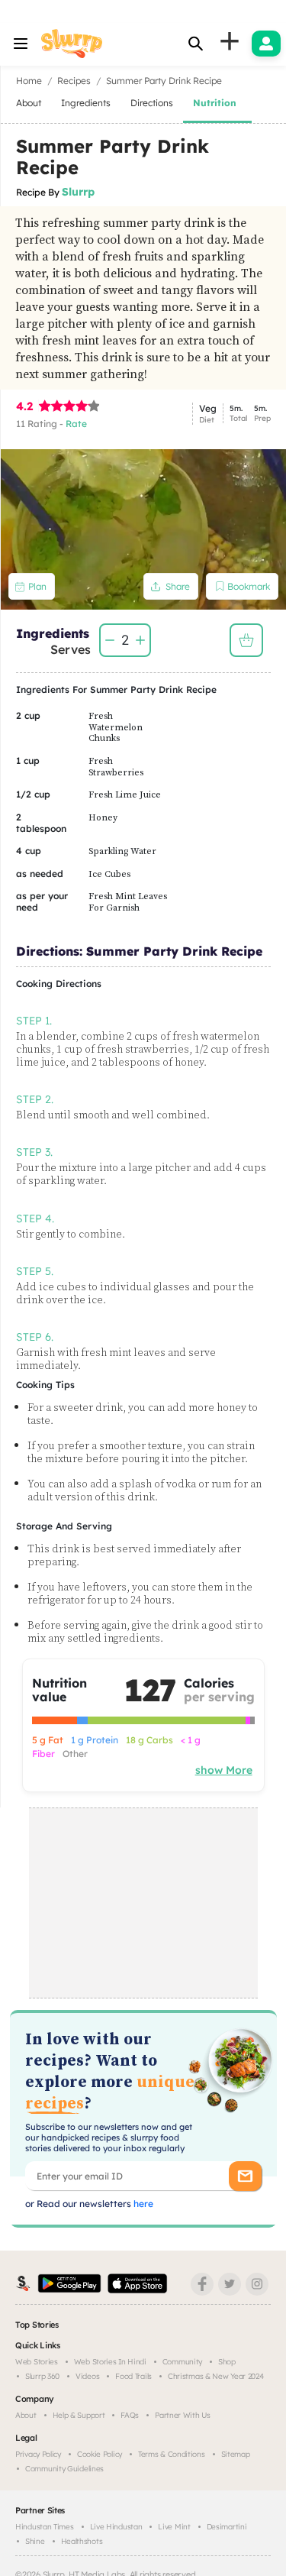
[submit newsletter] (245, 2176)
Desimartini (227, 2527)
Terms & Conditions (172, 2454)
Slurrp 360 (42, 2376)
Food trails (133, 2376)
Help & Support (79, 2415)
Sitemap (236, 2454)
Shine (35, 2541)
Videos (87, 2376)
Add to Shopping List (246, 640)
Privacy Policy (38, 2454)
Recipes (74, 81)
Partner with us (183, 2415)
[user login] (266, 44)
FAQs (130, 2415)
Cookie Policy (100, 2454)
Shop (227, 2362)
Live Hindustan (116, 2527)
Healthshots (82, 2541)
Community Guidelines (64, 2469)
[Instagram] (257, 2284)
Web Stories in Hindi (110, 2362)
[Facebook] (202, 2284)
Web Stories (37, 2362)
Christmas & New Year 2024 (216, 2376)
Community (182, 2362)
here (142, 2204)
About (26, 2415)
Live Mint (174, 2527)
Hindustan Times (45, 2527)
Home (29, 81)
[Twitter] (230, 2284)
